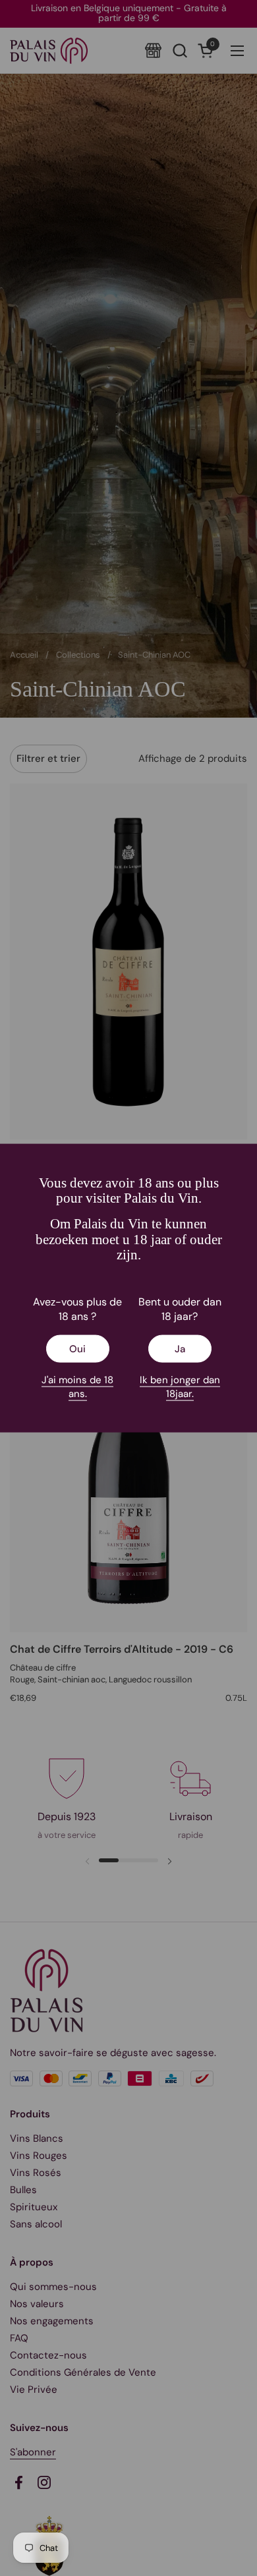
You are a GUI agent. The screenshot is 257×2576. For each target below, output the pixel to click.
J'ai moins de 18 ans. (77, 1387)
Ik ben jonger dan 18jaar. (180, 1387)
